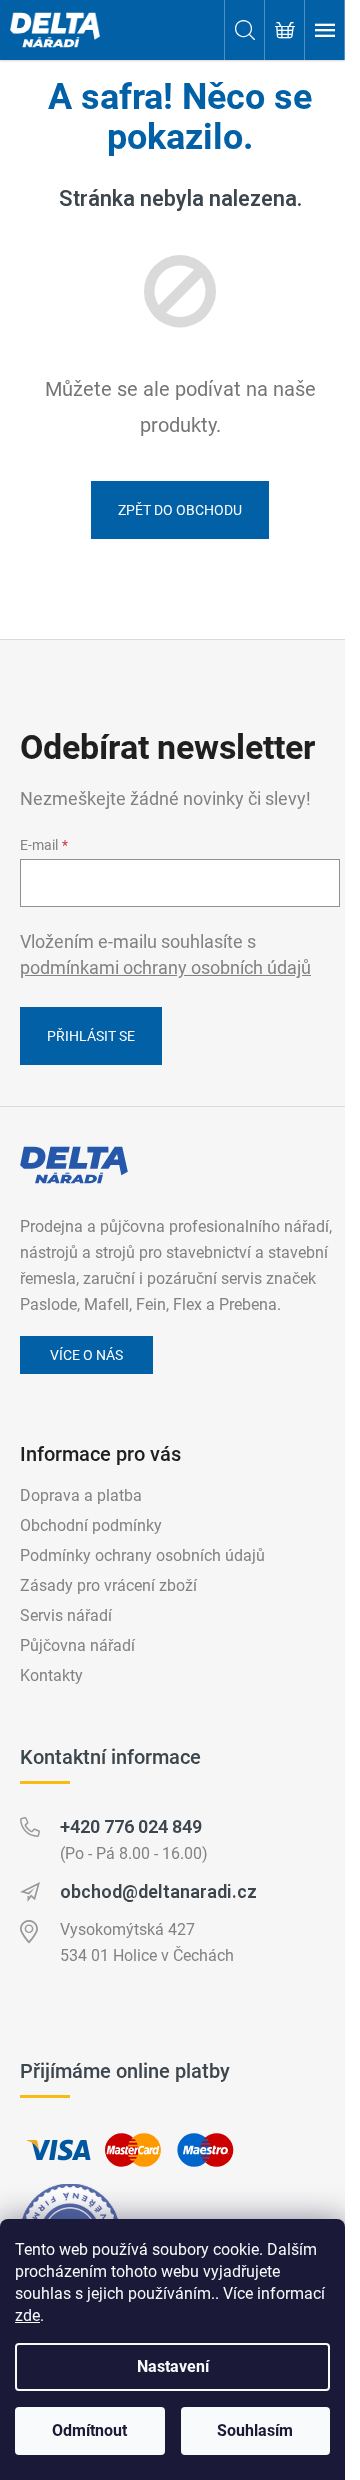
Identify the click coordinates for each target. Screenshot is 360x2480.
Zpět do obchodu (180, 510)
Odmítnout (89, 2430)
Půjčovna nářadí (77, 1645)
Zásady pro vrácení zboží (108, 1585)
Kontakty (51, 1675)
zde (27, 2315)
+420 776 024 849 (131, 1826)
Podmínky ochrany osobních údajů (142, 1555)
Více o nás (86, 1355)
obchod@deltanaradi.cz (158, 1891)
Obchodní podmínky (91, 1525)
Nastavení (173, 2366)
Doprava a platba (81, 1495)
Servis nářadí (66, 1615)
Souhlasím (255, 2430)
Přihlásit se (91, 1036)
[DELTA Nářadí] (74, 1165)
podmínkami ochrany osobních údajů (165, 968)
